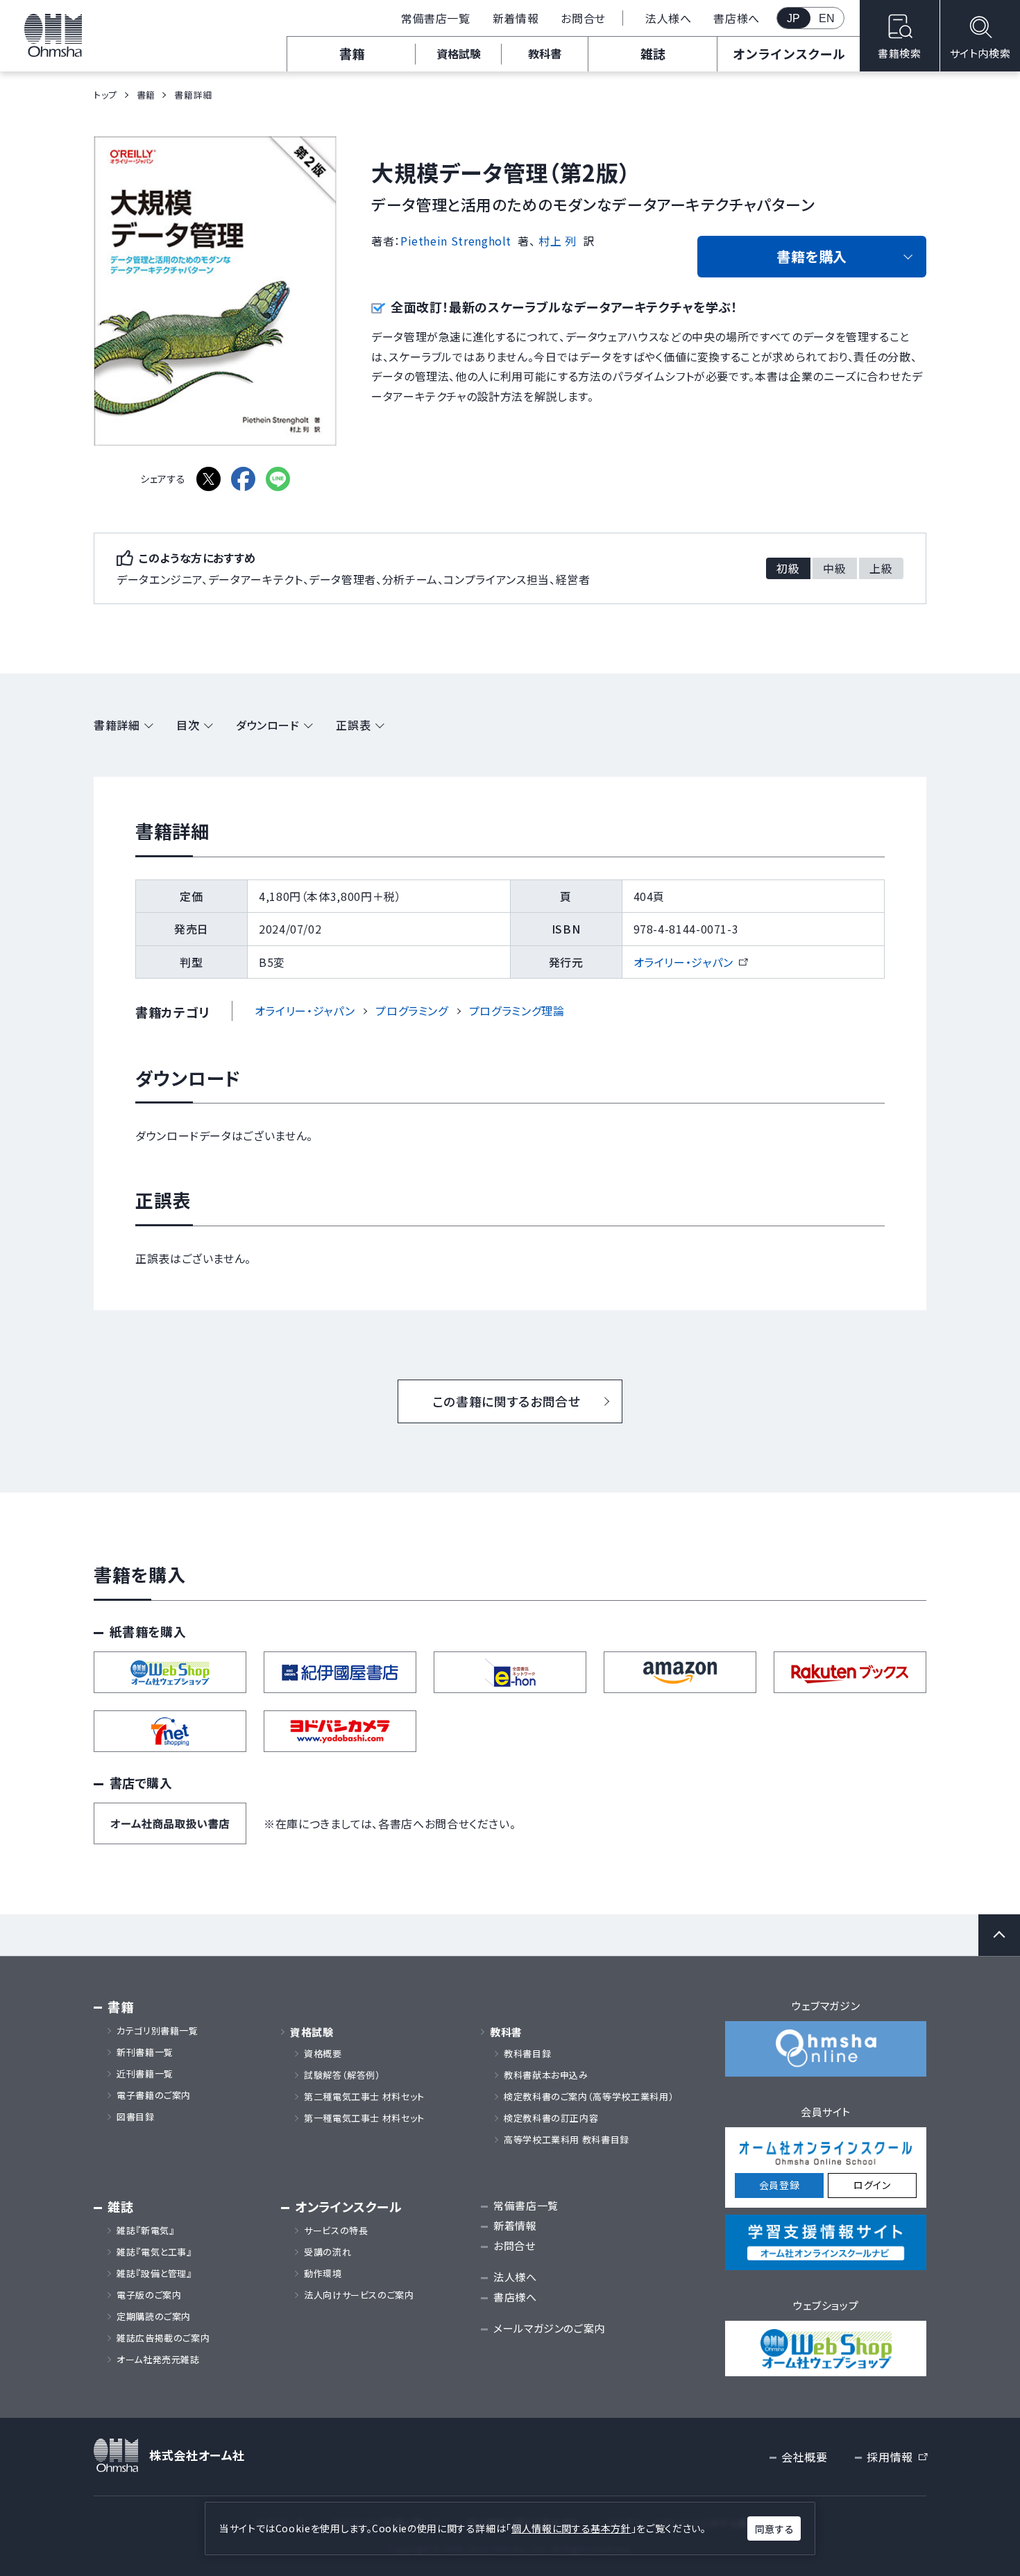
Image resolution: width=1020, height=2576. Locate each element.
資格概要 (323, 2054)
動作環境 (323, 2274)
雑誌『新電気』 (145, 2231)
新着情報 (516, 18)
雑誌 (653, 53)
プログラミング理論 (517, 1011)
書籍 (352, 53)
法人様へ (669, 18)
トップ (105, 95)
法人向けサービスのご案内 (359, 2295)
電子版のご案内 (149, 2295)
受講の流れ (328, 2252)
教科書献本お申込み (546, 2075)
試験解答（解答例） (342, 2075)
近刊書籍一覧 (145, 2074)
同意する (774, 2529)
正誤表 (353, 725)
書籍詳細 (117, 725)
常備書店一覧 (436, 18)
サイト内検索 (980, 53)
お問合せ (583, 18)
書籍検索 (900, 53)
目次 (188, 725)
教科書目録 (527, 2054)
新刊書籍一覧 (145, 2052)
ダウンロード (268, 725)
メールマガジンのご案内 (549, 2328)
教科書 (545, 53)
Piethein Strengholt (456, 241)
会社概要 (805, 2457)
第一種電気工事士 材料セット (364, 2118)
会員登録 (780, 2185)
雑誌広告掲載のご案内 (168, 2338)
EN (827, 18)
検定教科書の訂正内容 (551, 2118)
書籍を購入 (812, 256)
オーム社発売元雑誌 (158, 2360)
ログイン (872, 2185)
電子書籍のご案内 (154, 2095)
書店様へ (737, 18)
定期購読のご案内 (154, 2317)
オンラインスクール (789, 53)
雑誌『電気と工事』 (154, 2252)
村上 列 (558, 241)
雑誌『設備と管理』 (154, 2274)
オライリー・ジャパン (690, 962)
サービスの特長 (336, 2231)
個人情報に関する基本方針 (571, 2528)
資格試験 (459, 53)
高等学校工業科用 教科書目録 (567, 2140)
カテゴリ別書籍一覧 (158, 2031)
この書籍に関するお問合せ (507, 1401)
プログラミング (411, 1011)
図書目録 (136, 2117)
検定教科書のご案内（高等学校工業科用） (589, 2097)
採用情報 (896, 2457)
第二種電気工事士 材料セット (364, 2097)
